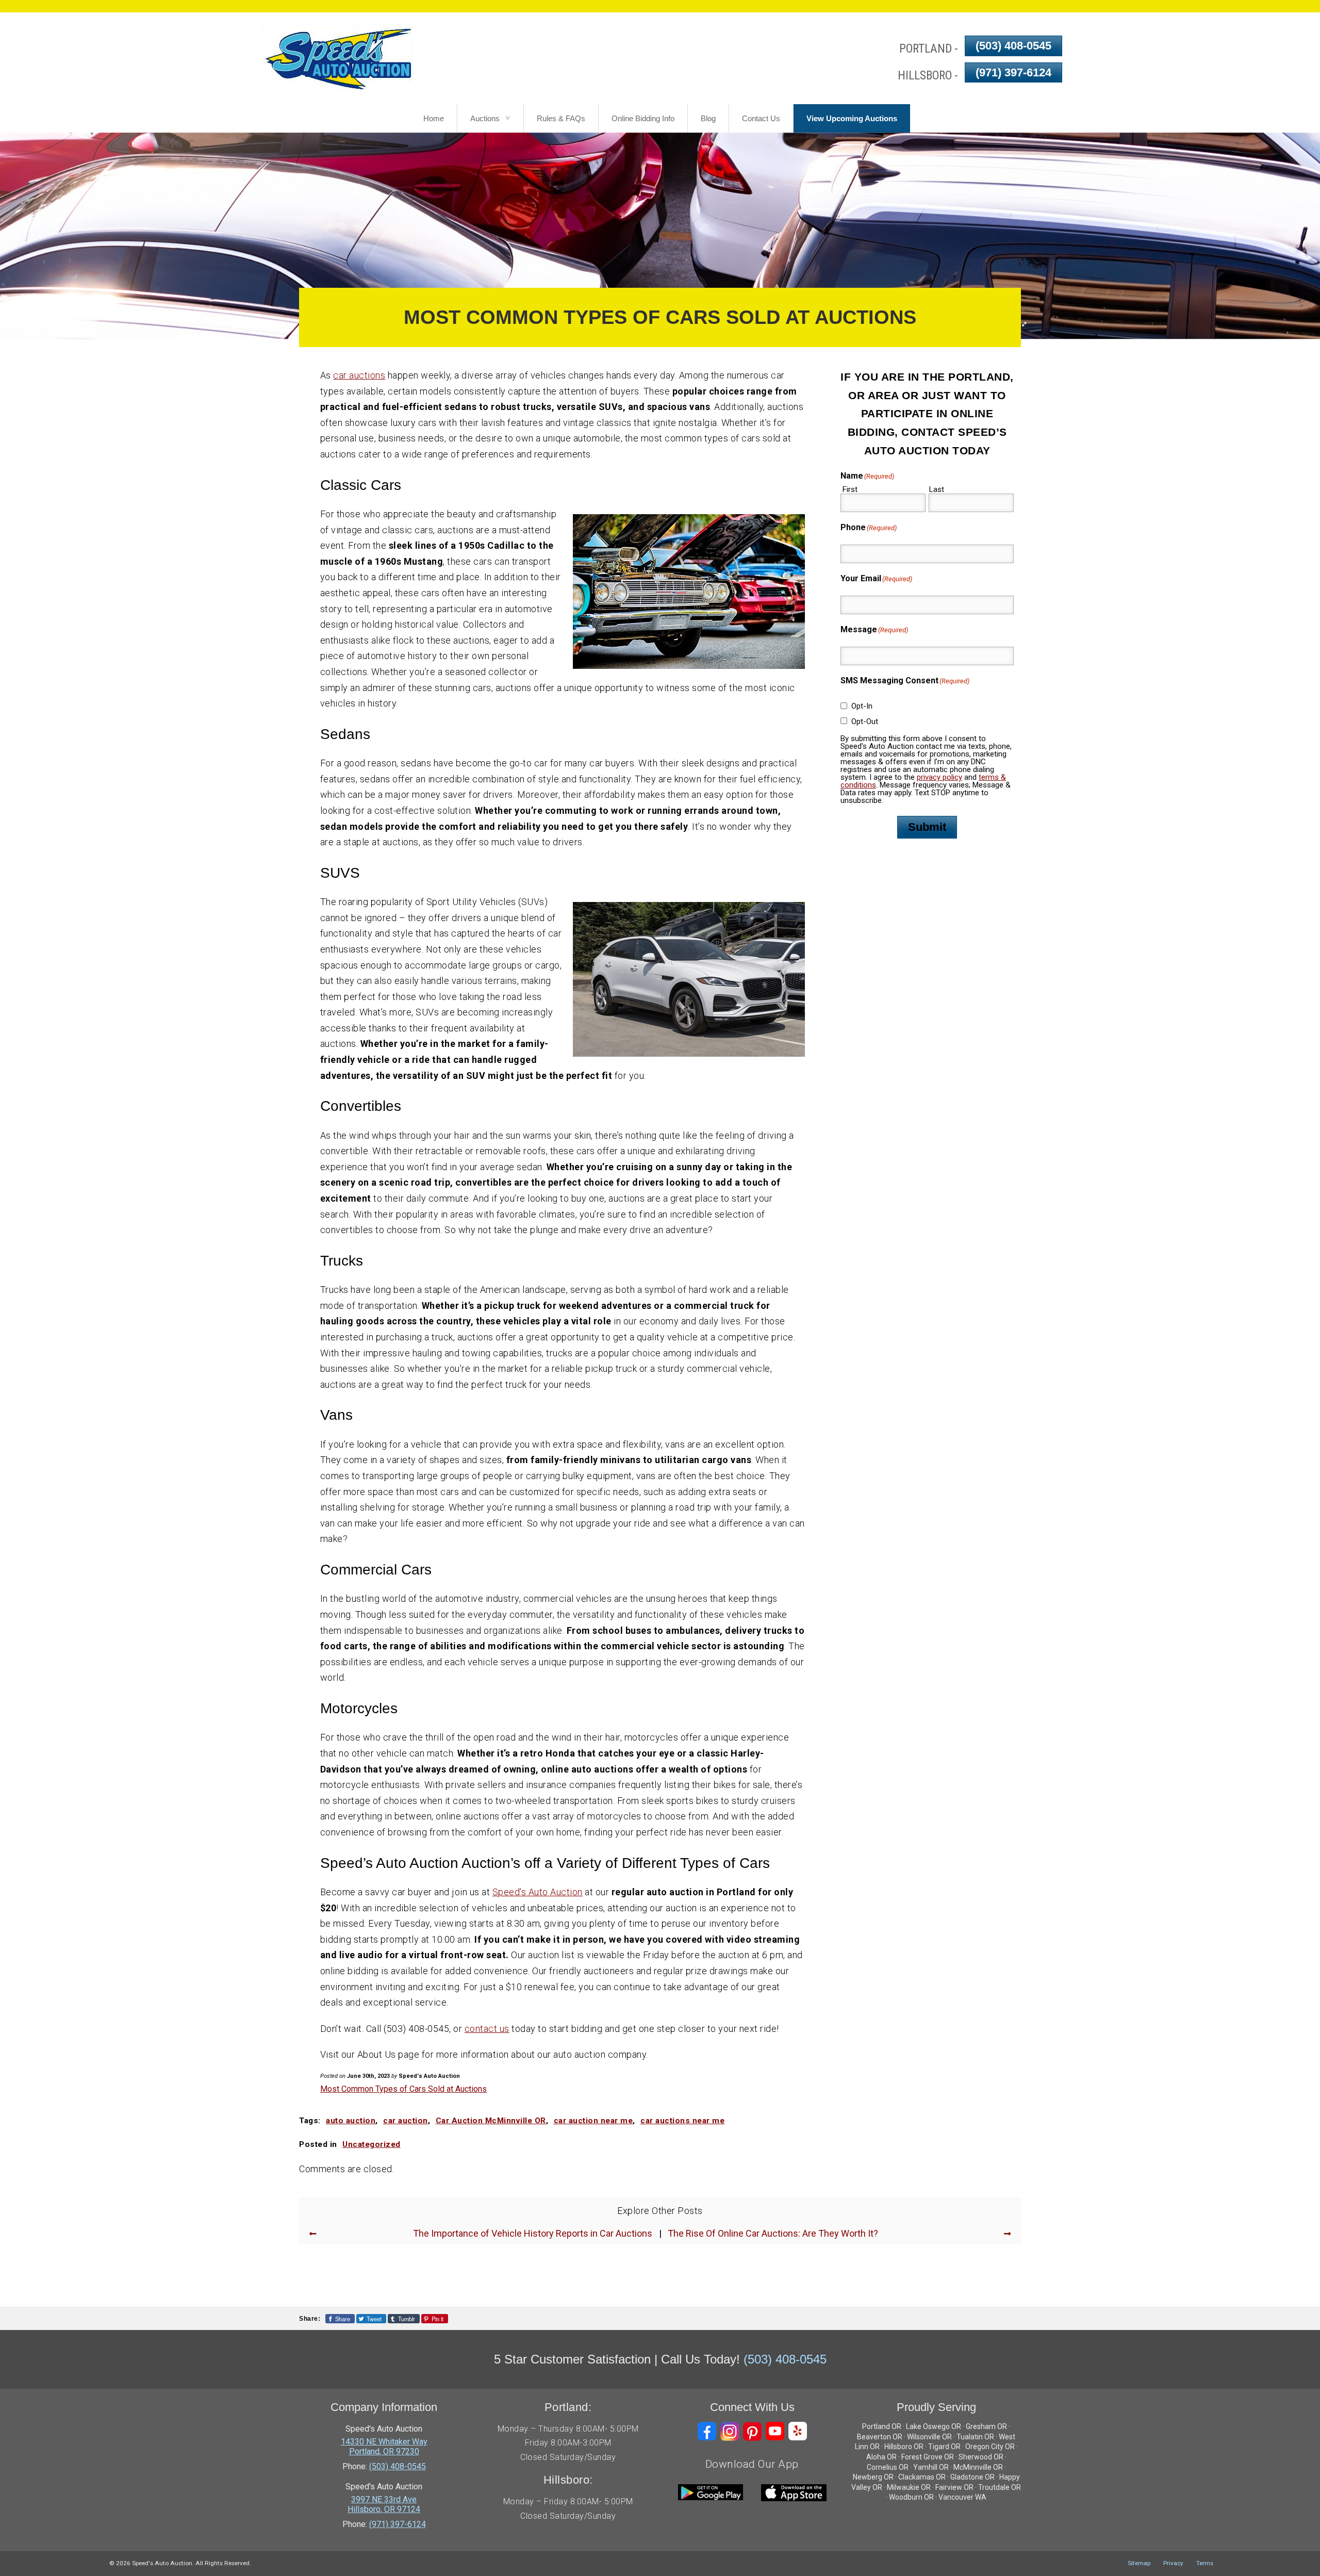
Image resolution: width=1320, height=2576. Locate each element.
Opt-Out (865, 721)
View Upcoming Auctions (852, 118)
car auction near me (593, 2121)
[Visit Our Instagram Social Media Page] (730, 2431)
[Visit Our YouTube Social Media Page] (775, 2431)
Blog (708, 118)
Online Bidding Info (643, 118)
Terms (1205, 2563)
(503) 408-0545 (1013, 46)
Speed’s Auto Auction (538, 1892)
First (850, 489)
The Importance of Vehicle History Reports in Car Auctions (533, 2234)
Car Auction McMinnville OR (491, 2121)
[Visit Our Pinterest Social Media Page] (752, 2431)
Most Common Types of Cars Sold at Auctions (403, 2089)
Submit (927, 827)
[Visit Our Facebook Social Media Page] (707, 2431)
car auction (406, 2121)
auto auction (351, 2121)
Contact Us (761, 118)
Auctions (485, 118)
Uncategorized (372, 2144)
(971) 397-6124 (1013, 72)
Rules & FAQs (561, 118)
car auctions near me (682, 2121)
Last (937, 489)
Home (434, 118)
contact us (487, 2029)
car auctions (359, 375)
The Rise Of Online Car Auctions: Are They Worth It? (773, 2234)
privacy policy (939, 777)
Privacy (1173, 2563)
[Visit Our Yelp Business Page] (798, 2431)
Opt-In (862, 706)
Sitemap (1139, 2563)
